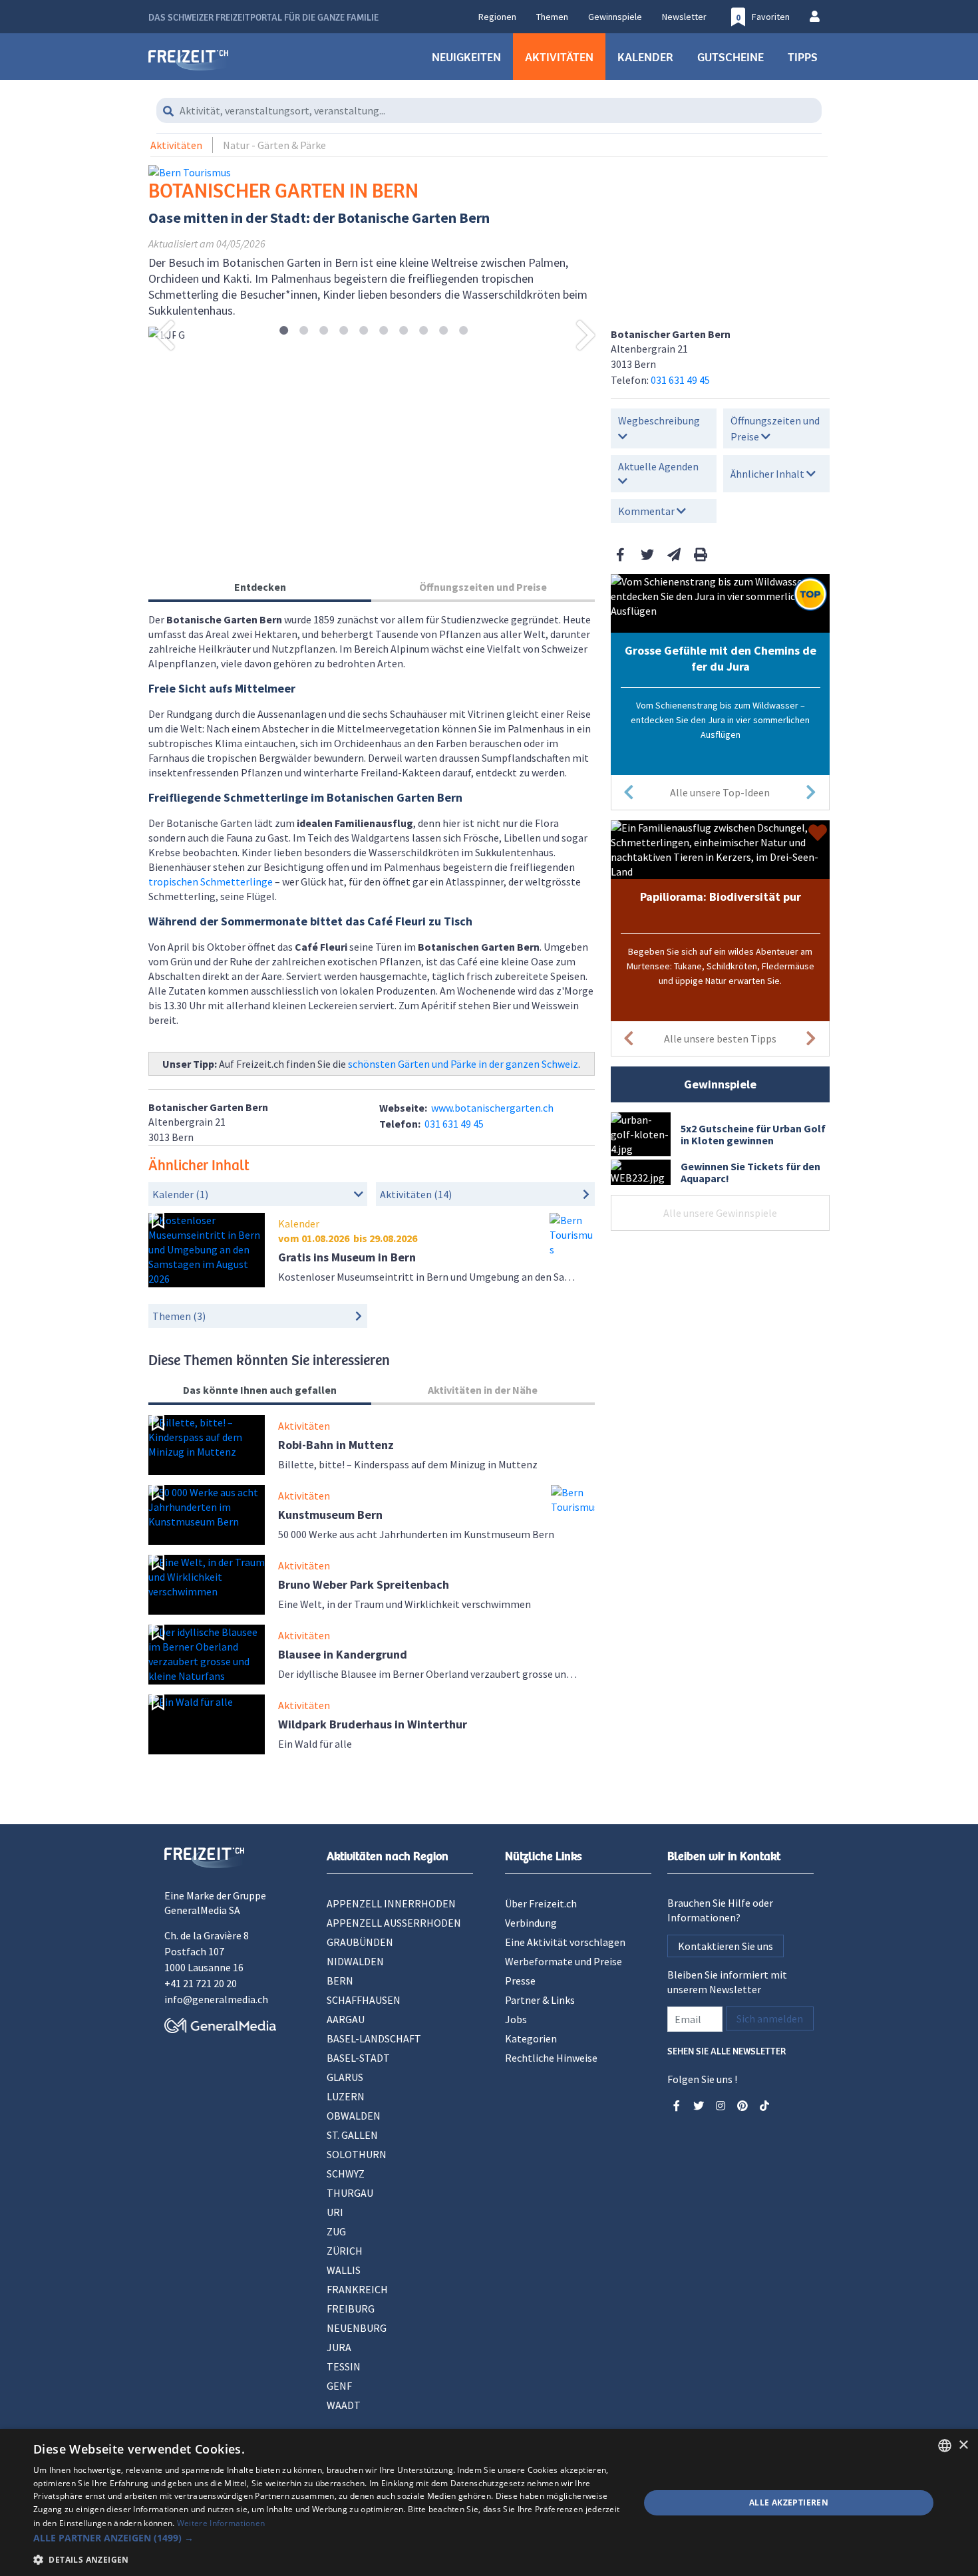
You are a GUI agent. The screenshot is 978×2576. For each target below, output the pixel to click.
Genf (339, 2386)
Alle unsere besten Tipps (720, 1039)
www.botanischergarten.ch (492, 1108)
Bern (340, 1981)
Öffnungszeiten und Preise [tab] (483, 587)
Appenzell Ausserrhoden (394, 1923)
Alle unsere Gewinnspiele (720, 1213)
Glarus (345, 2077)
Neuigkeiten (466, 57)
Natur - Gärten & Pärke (274, 145)
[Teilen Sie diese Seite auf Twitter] (647, 555)
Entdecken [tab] (260, 587)
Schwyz (346, 2173)
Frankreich (357, 2289)
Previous (165, 335)
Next (586, 335)
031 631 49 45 (680, 380)
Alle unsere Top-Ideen (720, 792)
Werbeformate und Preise (564, 1961)
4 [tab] (344, 331)
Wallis (344, 2270)
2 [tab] (304, 331)
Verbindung (531, 1923)
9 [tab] (443, 331)
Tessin (344, 2366)
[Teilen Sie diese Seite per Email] (674, 555)
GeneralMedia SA (202, 1910)
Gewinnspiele (615, 17)
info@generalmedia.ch (216, 1999)
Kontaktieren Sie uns (726, 1946)
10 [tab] (463, 331)
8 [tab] (423, 331)
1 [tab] (284, 331)
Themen (552, 17)
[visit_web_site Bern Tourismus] (190, 172)
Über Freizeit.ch (541, 1903)
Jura (339, 2347)
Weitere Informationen (221, 2523)
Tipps (803, 57)
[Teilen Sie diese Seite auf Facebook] (621, 555)
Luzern (346, 2096)
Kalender (645, 57)
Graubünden (360, 1942)
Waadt (344, 2405)
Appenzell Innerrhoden (391, 1903)
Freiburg (351, 2309)
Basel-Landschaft (374, 2038)
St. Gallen (352, 2135)
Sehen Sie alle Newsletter (727, 2050)
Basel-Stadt (358, 2058)
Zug (336, 2231)
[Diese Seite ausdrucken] (701, 555)
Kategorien (531, 2038)
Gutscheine (731, 57)
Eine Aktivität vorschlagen (565, 1942)
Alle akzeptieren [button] (789, 2502)
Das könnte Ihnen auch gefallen (260, 1390)
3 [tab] (324, 331)
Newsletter (684, 17)
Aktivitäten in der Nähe (483, 1390)
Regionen (497, 17)
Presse (520, 1981)
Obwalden (354, 2116)
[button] (327, 2538)
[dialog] (489, 2502)
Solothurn (357, 2154)
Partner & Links (540, 2000)
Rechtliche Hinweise (551, 2058)
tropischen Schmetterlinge (211, 882)
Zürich (345, 2251)
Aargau (346, 2019)
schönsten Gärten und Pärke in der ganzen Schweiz (463, 1064)
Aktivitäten (559, 57)
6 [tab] (384, 331)
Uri (335, 2212)
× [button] (963, 2445)
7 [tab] (404, 331)
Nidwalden (355, 1961)
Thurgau (350, 2193)
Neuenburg (357, 2328)
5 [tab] (364, 331)
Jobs (516, 2019)
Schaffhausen (364, 2000)
